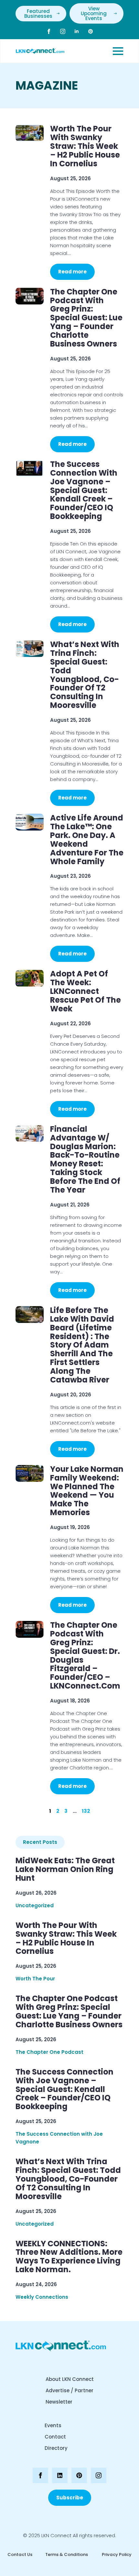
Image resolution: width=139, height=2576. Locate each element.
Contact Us (20, 2554)
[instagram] (63, 31)
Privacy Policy (116, 2554)
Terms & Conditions (67, 2554)
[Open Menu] (118, 51)
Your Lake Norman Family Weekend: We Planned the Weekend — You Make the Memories (87, 1491)
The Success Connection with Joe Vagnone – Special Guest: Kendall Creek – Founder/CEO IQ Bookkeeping (84, 490)
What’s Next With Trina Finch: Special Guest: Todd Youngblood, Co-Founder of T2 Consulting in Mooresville (85, 675)
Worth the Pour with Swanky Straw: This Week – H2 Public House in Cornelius (85, 146)
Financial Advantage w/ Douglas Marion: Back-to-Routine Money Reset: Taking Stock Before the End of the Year (85, 1160)
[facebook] (49, 31)
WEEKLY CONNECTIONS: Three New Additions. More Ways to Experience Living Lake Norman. (69, 2257)
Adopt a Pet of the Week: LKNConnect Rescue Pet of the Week (86, 991)
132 (86, 1811)
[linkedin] (77, 31)
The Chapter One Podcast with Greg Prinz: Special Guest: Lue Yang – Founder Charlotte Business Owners (86, 318)
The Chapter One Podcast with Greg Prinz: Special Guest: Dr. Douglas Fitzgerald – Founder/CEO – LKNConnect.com (85, 1656)
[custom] (91, 31)
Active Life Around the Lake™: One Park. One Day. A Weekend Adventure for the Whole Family (87, 840)
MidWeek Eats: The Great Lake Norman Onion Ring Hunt (65, 1870)
